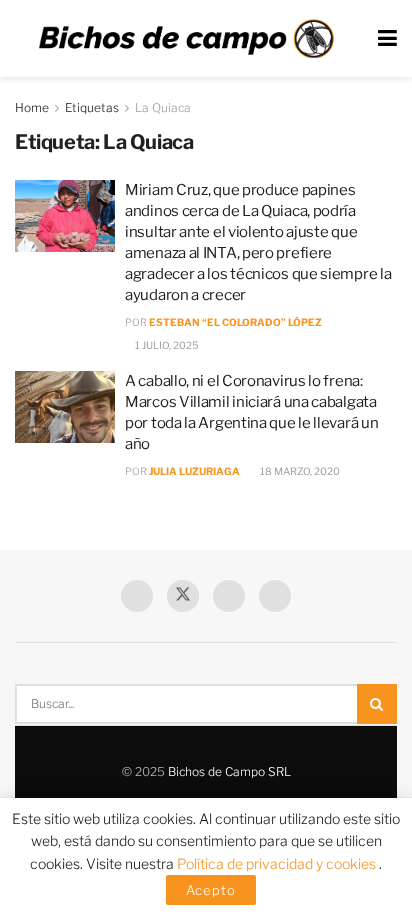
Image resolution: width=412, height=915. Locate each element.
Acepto (211, 890)
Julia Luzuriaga (194, 471)
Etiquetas (92, 107)
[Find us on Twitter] (183, 596)
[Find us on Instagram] (275, 596)
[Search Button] (377, 704)
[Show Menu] (387, 38)
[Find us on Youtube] (229, 596)
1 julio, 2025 (166, 345)
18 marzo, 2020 (299, 471)
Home (32, 107)
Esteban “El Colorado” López (235, 322)
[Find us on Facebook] (137, 596)
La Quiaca (163, 107)
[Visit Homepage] (186, 39)
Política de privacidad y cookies (278, 863)
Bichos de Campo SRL (229, 771)
